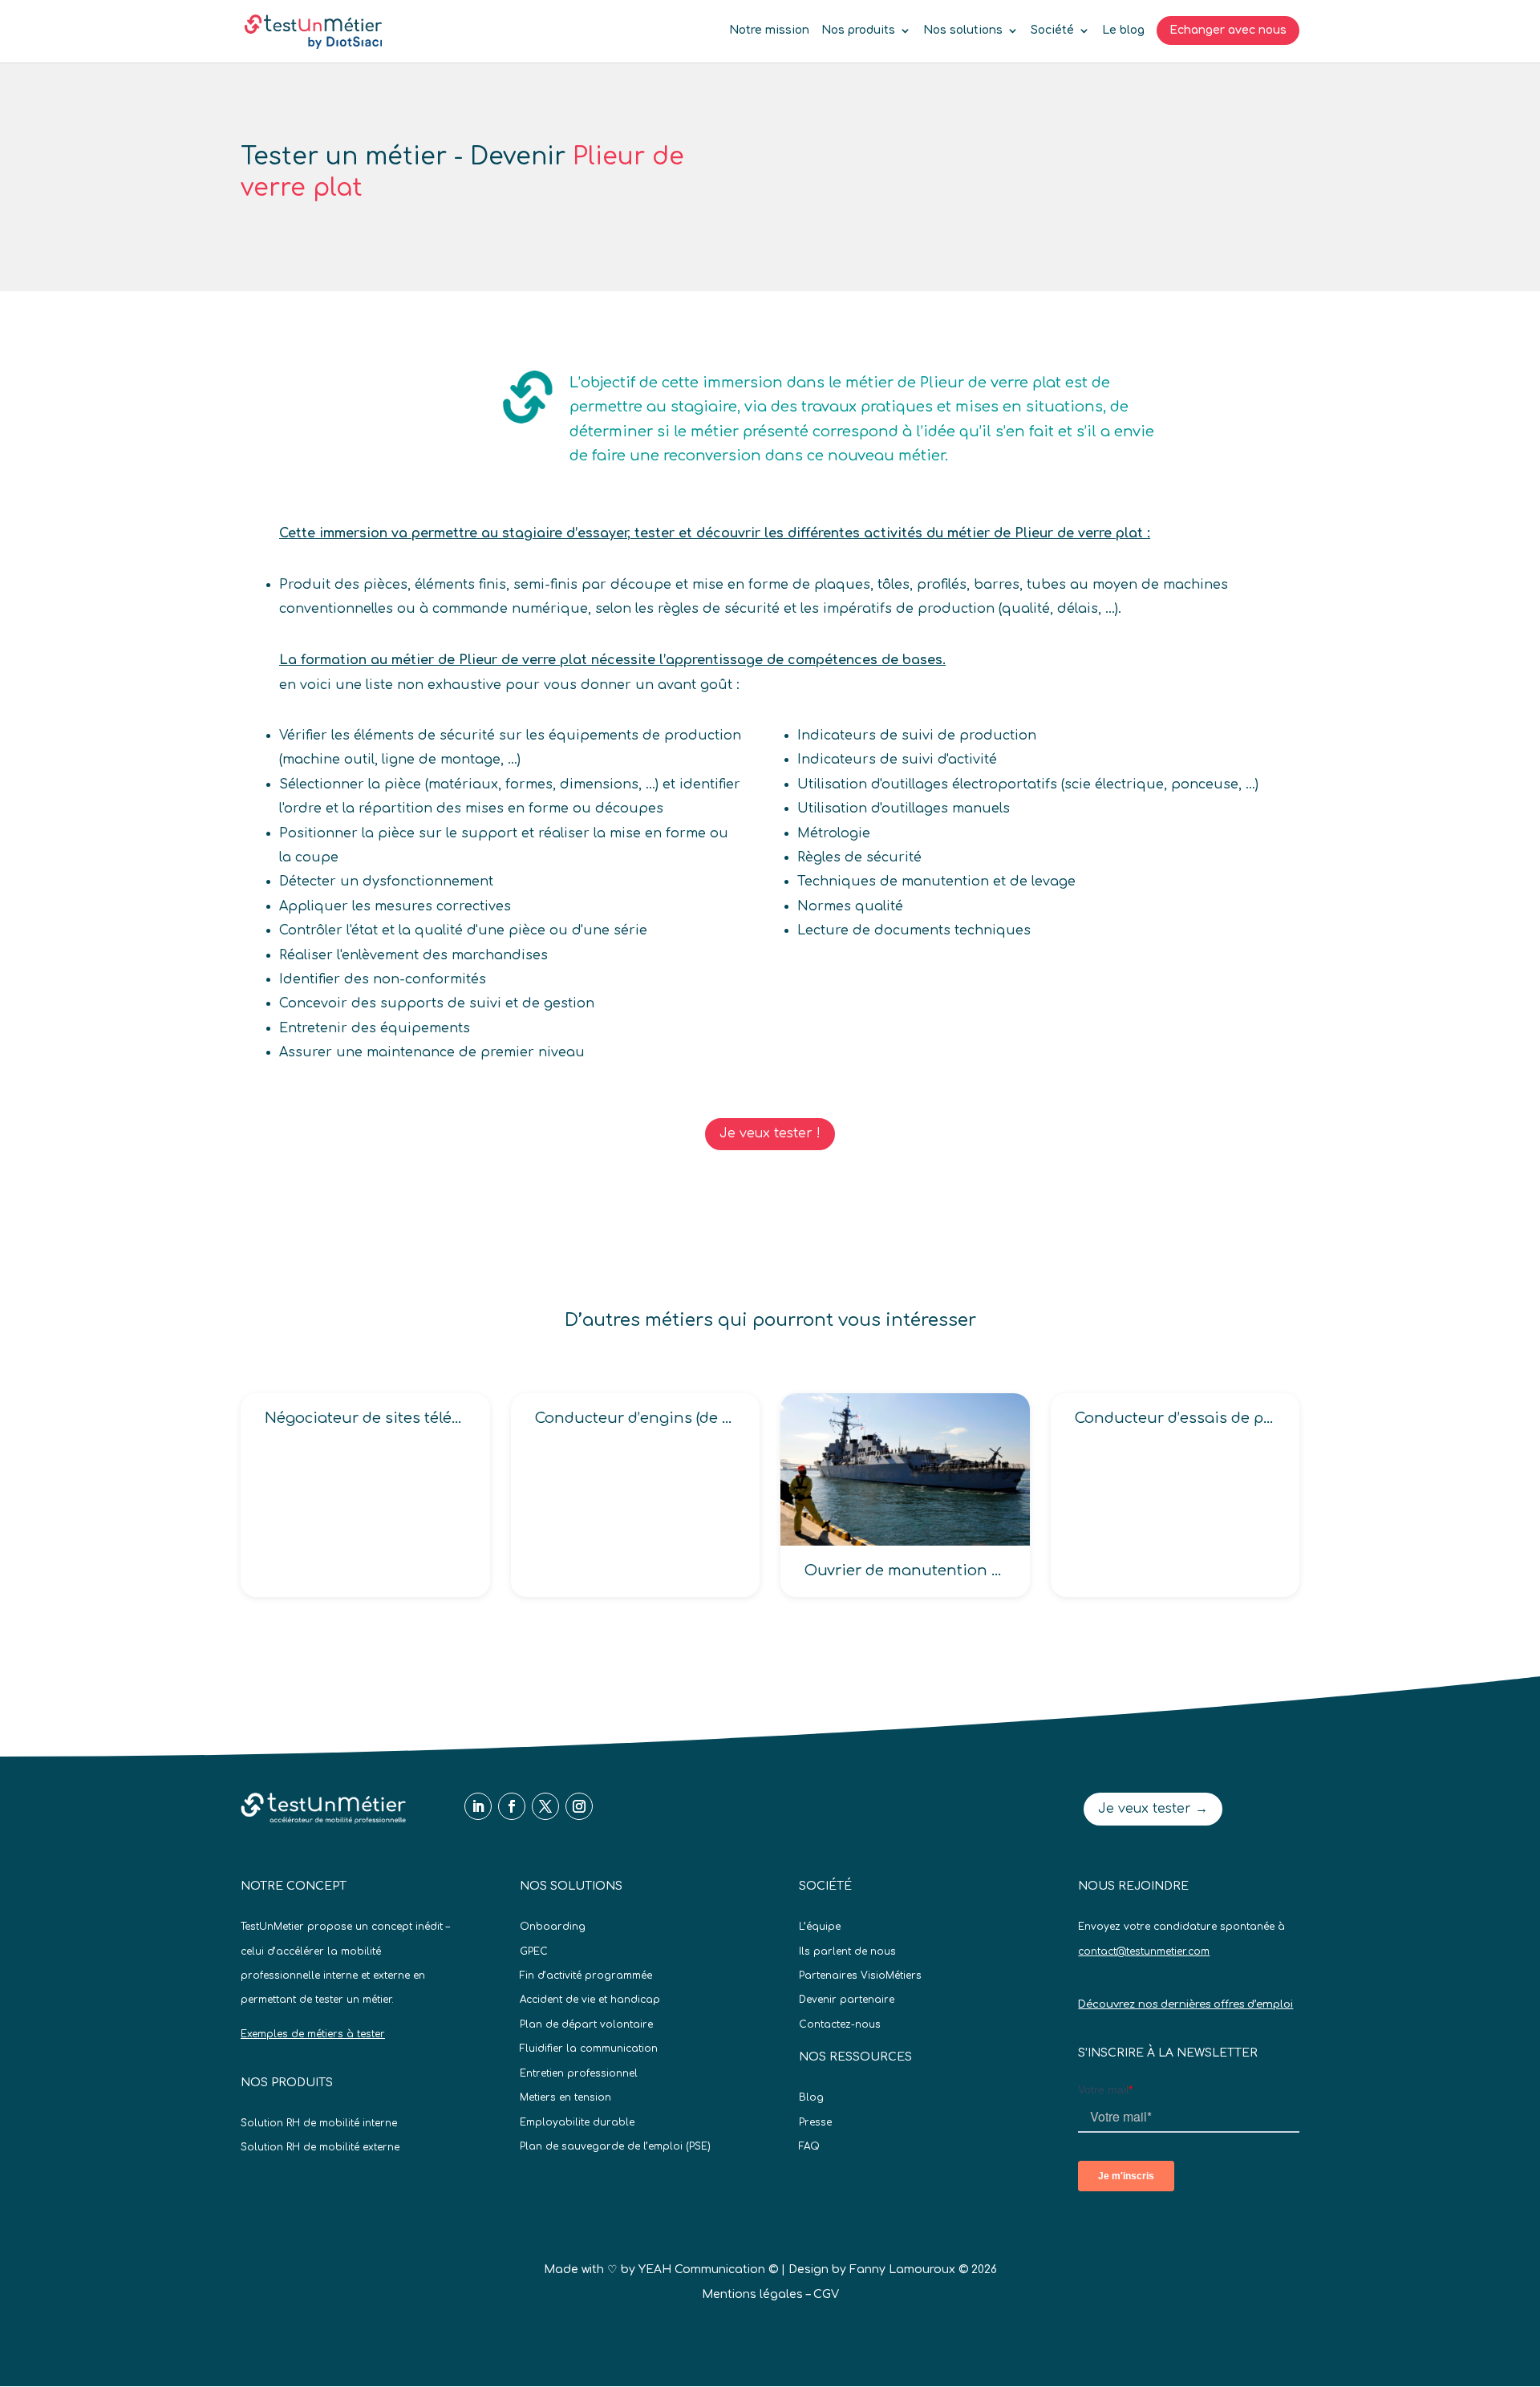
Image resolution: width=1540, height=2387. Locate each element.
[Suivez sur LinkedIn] (478, 1806)
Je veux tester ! (770, 1133)
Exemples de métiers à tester (313, 2034)
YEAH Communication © (708, 2269)
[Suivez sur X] (545, 1806)
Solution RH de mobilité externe (320, 2147)
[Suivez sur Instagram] (579, 1806)
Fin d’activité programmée (586, 1976)
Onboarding (553, 1927)
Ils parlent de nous (847, 1951)
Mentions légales (752, 2294)
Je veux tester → (1153, 1809)
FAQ (809, 2146)
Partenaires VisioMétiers (860, 1976)
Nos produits (858, 30)
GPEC (534, 1951)
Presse (815, 2122)
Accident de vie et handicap (590, 2000)
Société (1052, 30)
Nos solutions (963, 30)
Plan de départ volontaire (586, 2024)
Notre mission (769, 30)
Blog (811, 2097)
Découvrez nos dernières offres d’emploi (1185, 2004)
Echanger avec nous (1228, 30)
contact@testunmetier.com (1144, 1951)
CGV (826, 2294)
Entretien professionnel (579, 2073)
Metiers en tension (565, 2097)
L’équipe (820, 1927)
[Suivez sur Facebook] (512, 1806)
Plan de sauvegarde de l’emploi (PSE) (615, 2146)
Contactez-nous (840, 2024)
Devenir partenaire (847, 2000)
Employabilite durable (577, 2122)
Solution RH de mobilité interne (319, 2123)
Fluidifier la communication (589, 2049)
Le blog (1123, 30)
